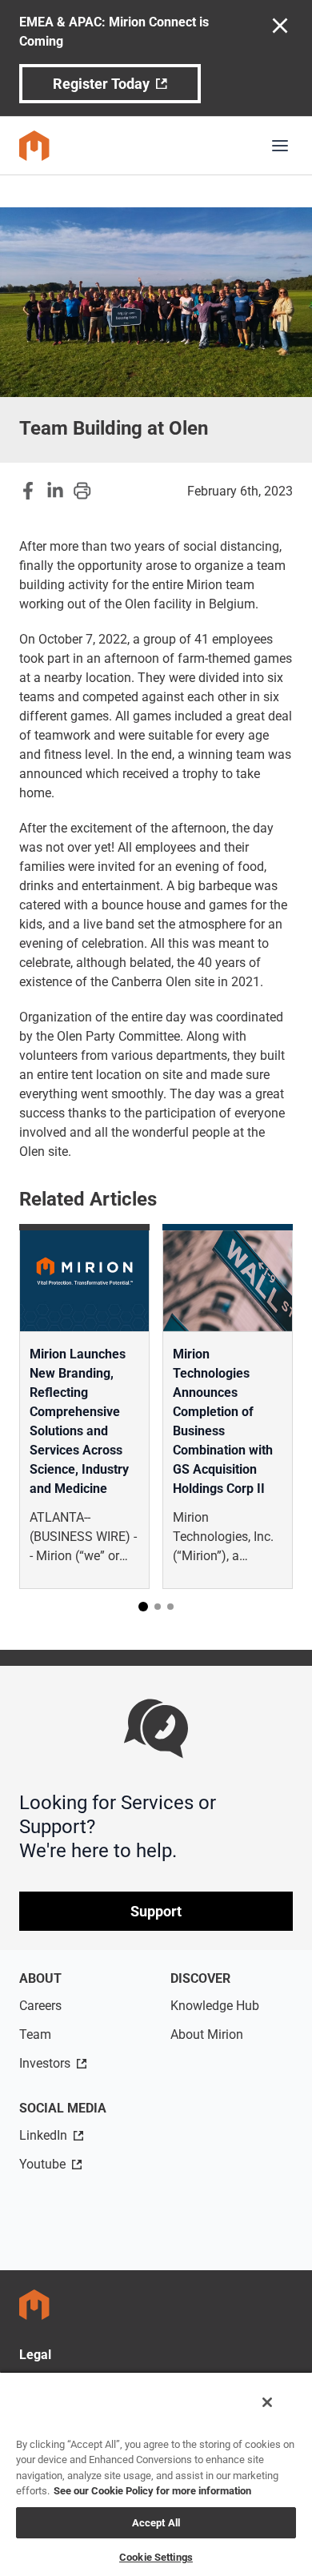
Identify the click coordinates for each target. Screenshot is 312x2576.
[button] (143, 1607)
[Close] (267, 2402)
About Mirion (207, 2034)
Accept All (156, 2523)
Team (35, 2034)
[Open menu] (280, 146)
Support (156, 1911)
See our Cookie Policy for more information (152, 2491)
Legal (35, 2355)
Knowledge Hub (215, 2006)
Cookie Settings (156, 2557)
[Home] (34, 146)
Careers (40, 2006)
